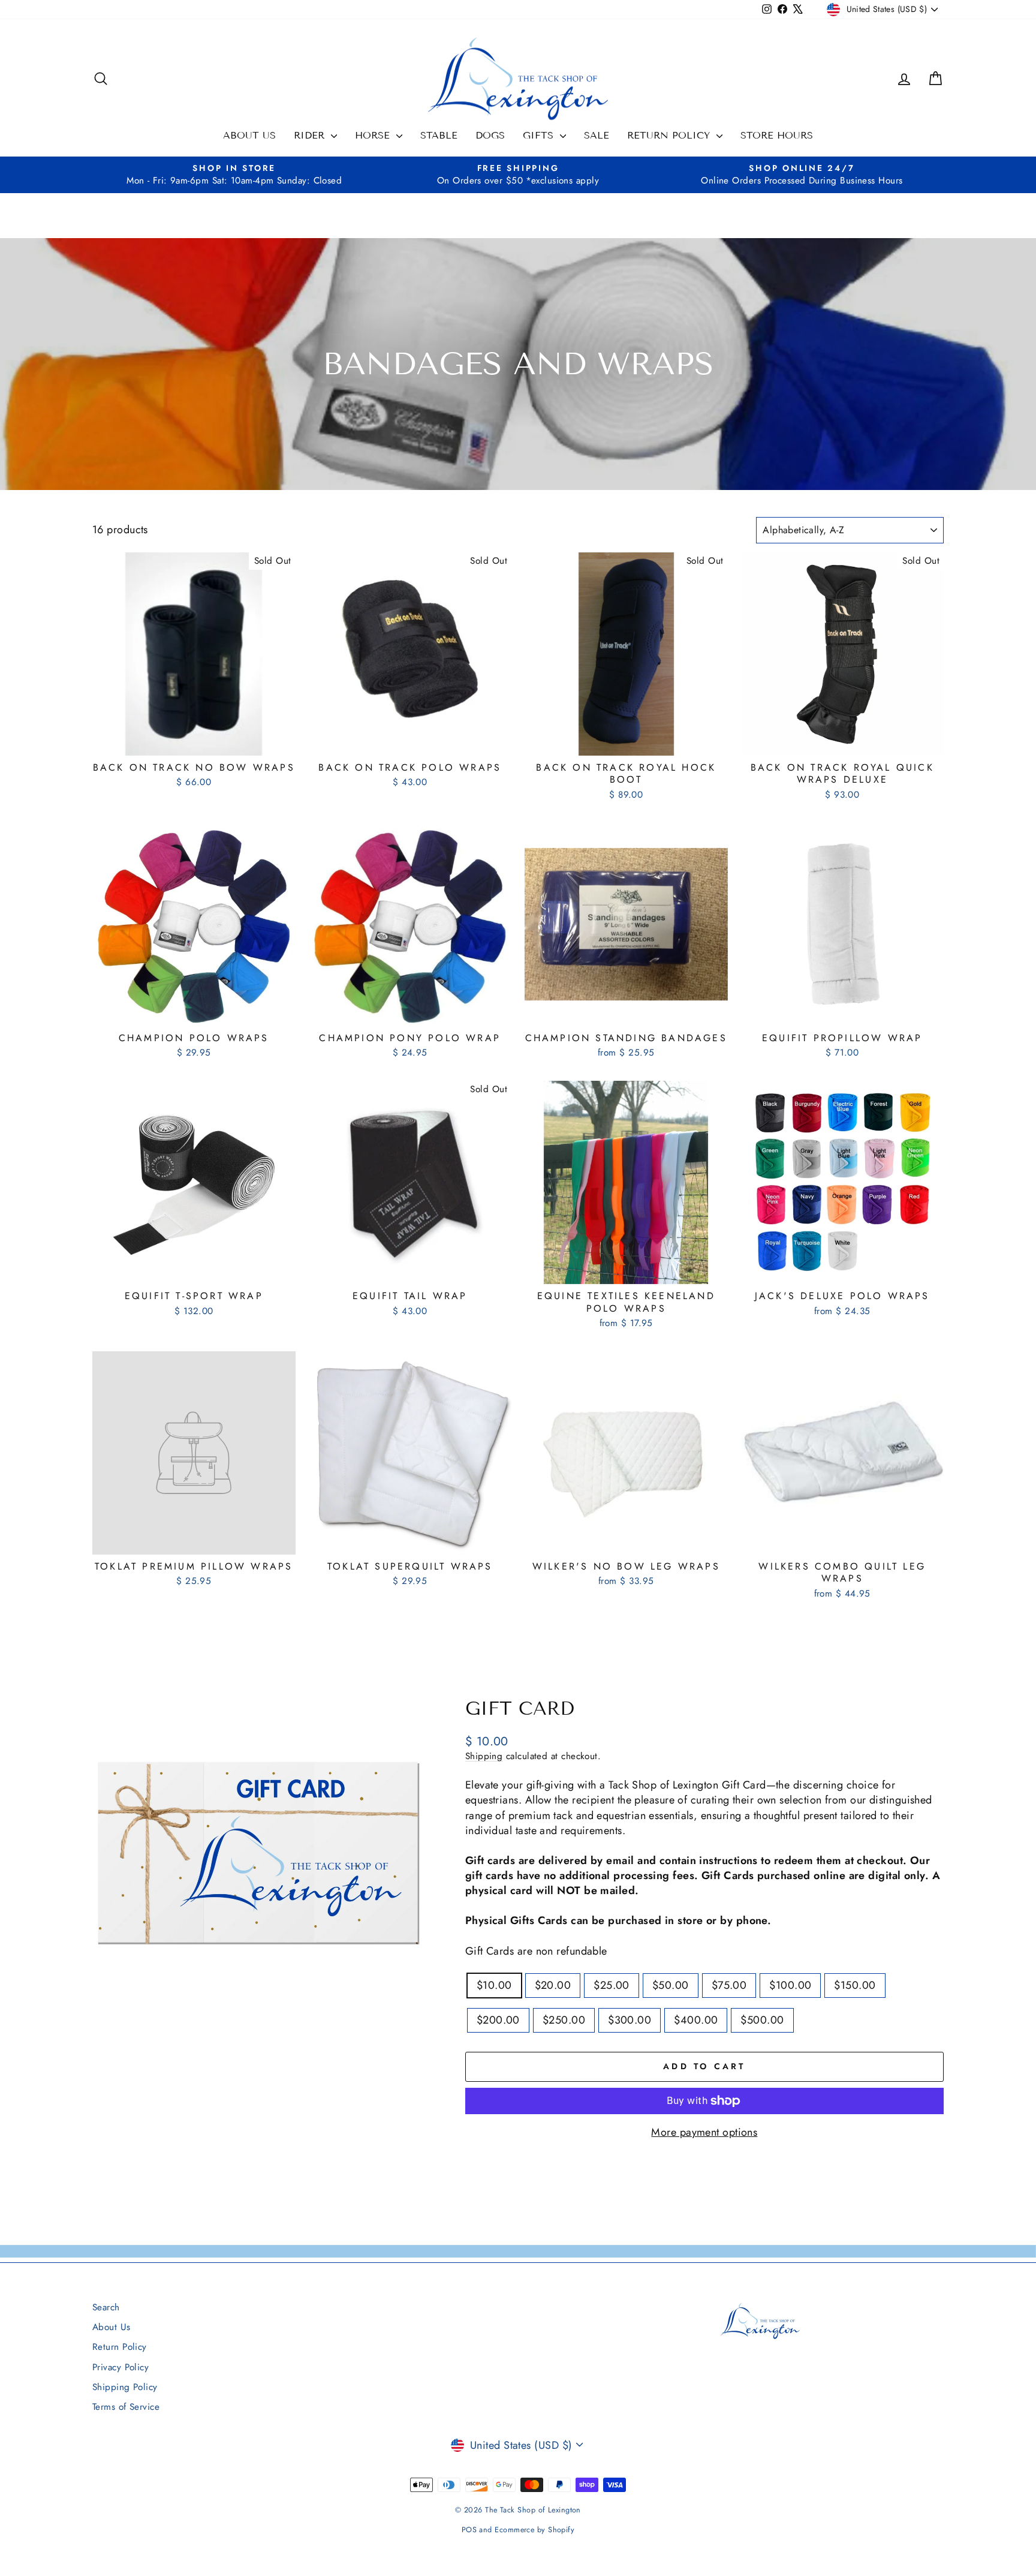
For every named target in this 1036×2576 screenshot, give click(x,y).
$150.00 (855, 1985)
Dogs (490, 135)
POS (469, 2530)
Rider (311, 135)
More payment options (704, 2132)
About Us (249, 135)
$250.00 (564, 2020)
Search (106, 2307)
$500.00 (762, 2020)
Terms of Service (126, 2407)
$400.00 (696, 2020)
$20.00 (553, 1985)
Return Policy (670, 135)
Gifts (540, 135)
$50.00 (671, 1985)
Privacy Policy (121, 2367)
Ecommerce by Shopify (534, 2530)
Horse (374, 135)
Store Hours (777, 135)
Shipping (484, 1756)
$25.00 (612, 1985)
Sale (597, 135)
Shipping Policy (125, 2387)
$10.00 (494, 1985)
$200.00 (498, 2020)
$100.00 (790, 1985)
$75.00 (729, 1985)
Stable (439, 135)
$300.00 (630, 2020)
